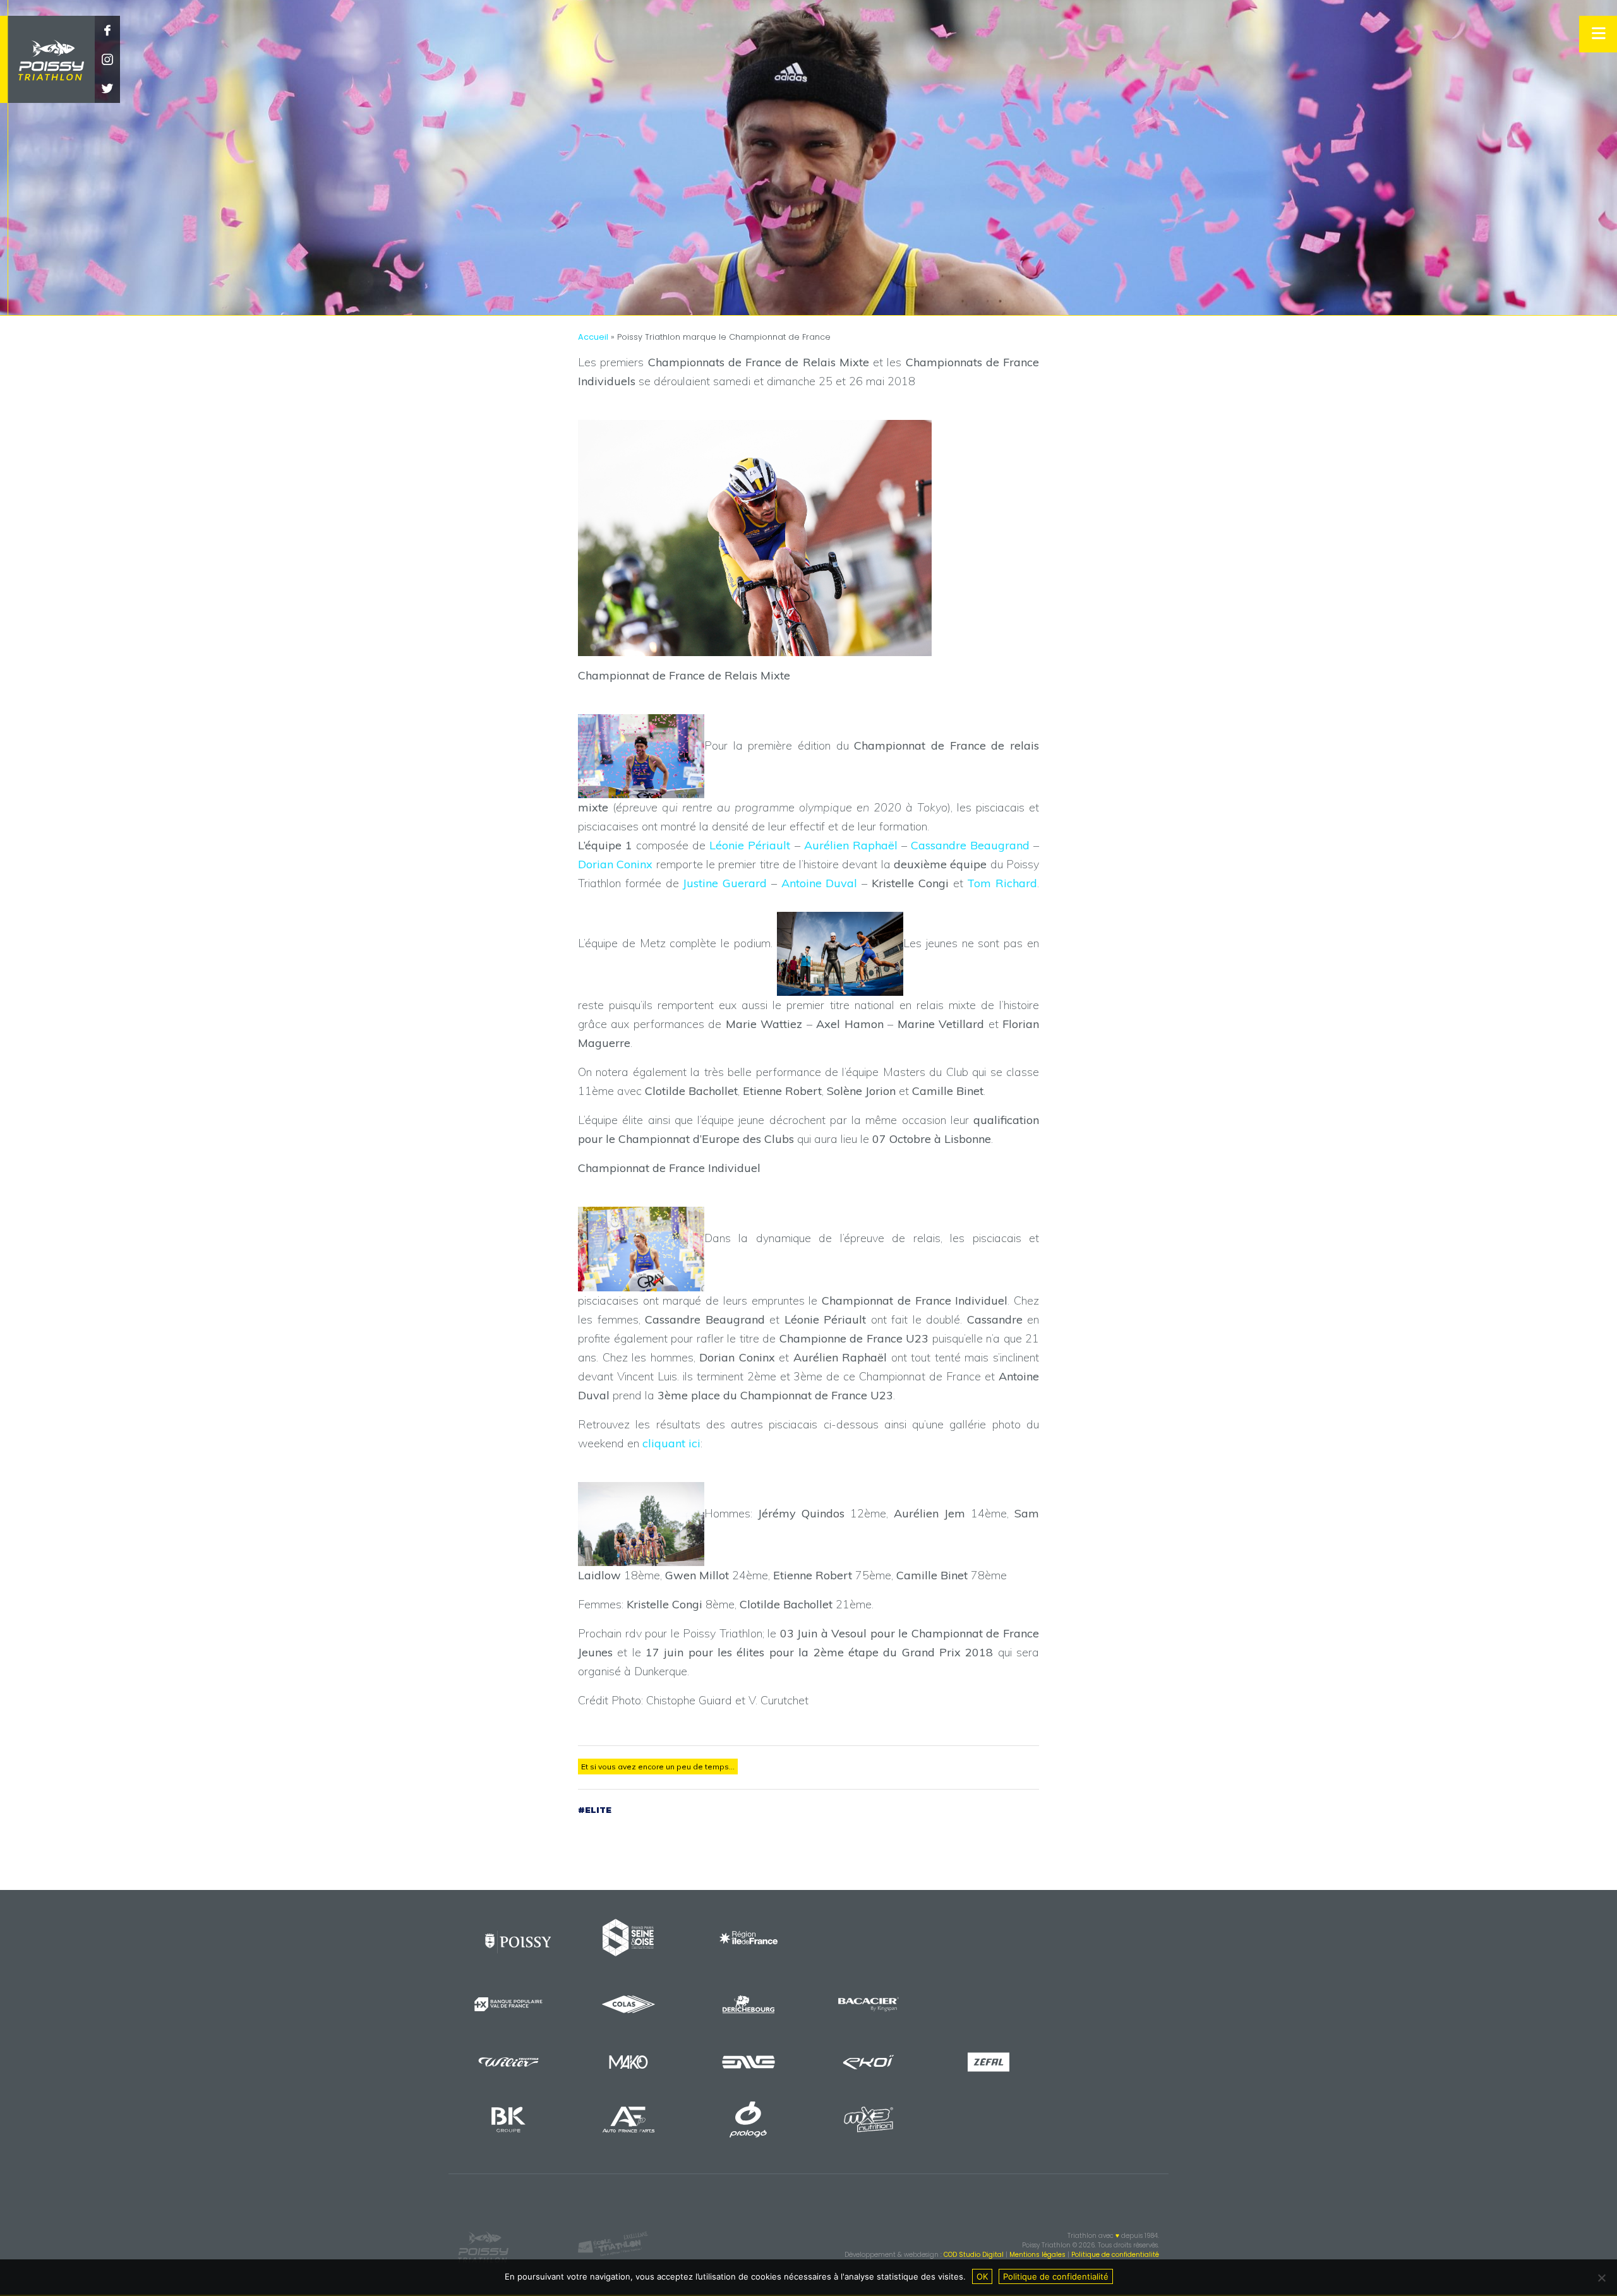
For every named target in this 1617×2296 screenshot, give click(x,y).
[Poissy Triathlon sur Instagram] (107, 60)
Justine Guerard (725, 883)
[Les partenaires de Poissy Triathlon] (519, 1943)
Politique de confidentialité (1115, 2255)
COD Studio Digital (974, 2255)
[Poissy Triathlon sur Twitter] (107, 89)
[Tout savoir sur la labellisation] (613, 2245)
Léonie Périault (750, 845)
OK (982, 2276)
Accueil (593, 337)
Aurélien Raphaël (851, 845)
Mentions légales (1037, 2255)
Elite (598, 1810)
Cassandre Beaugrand (970, 845)
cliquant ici (671, 1443)
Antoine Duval (820, 883)
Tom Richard (1002, 883)
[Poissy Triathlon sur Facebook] (107, 31)
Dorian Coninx (615, 864)
